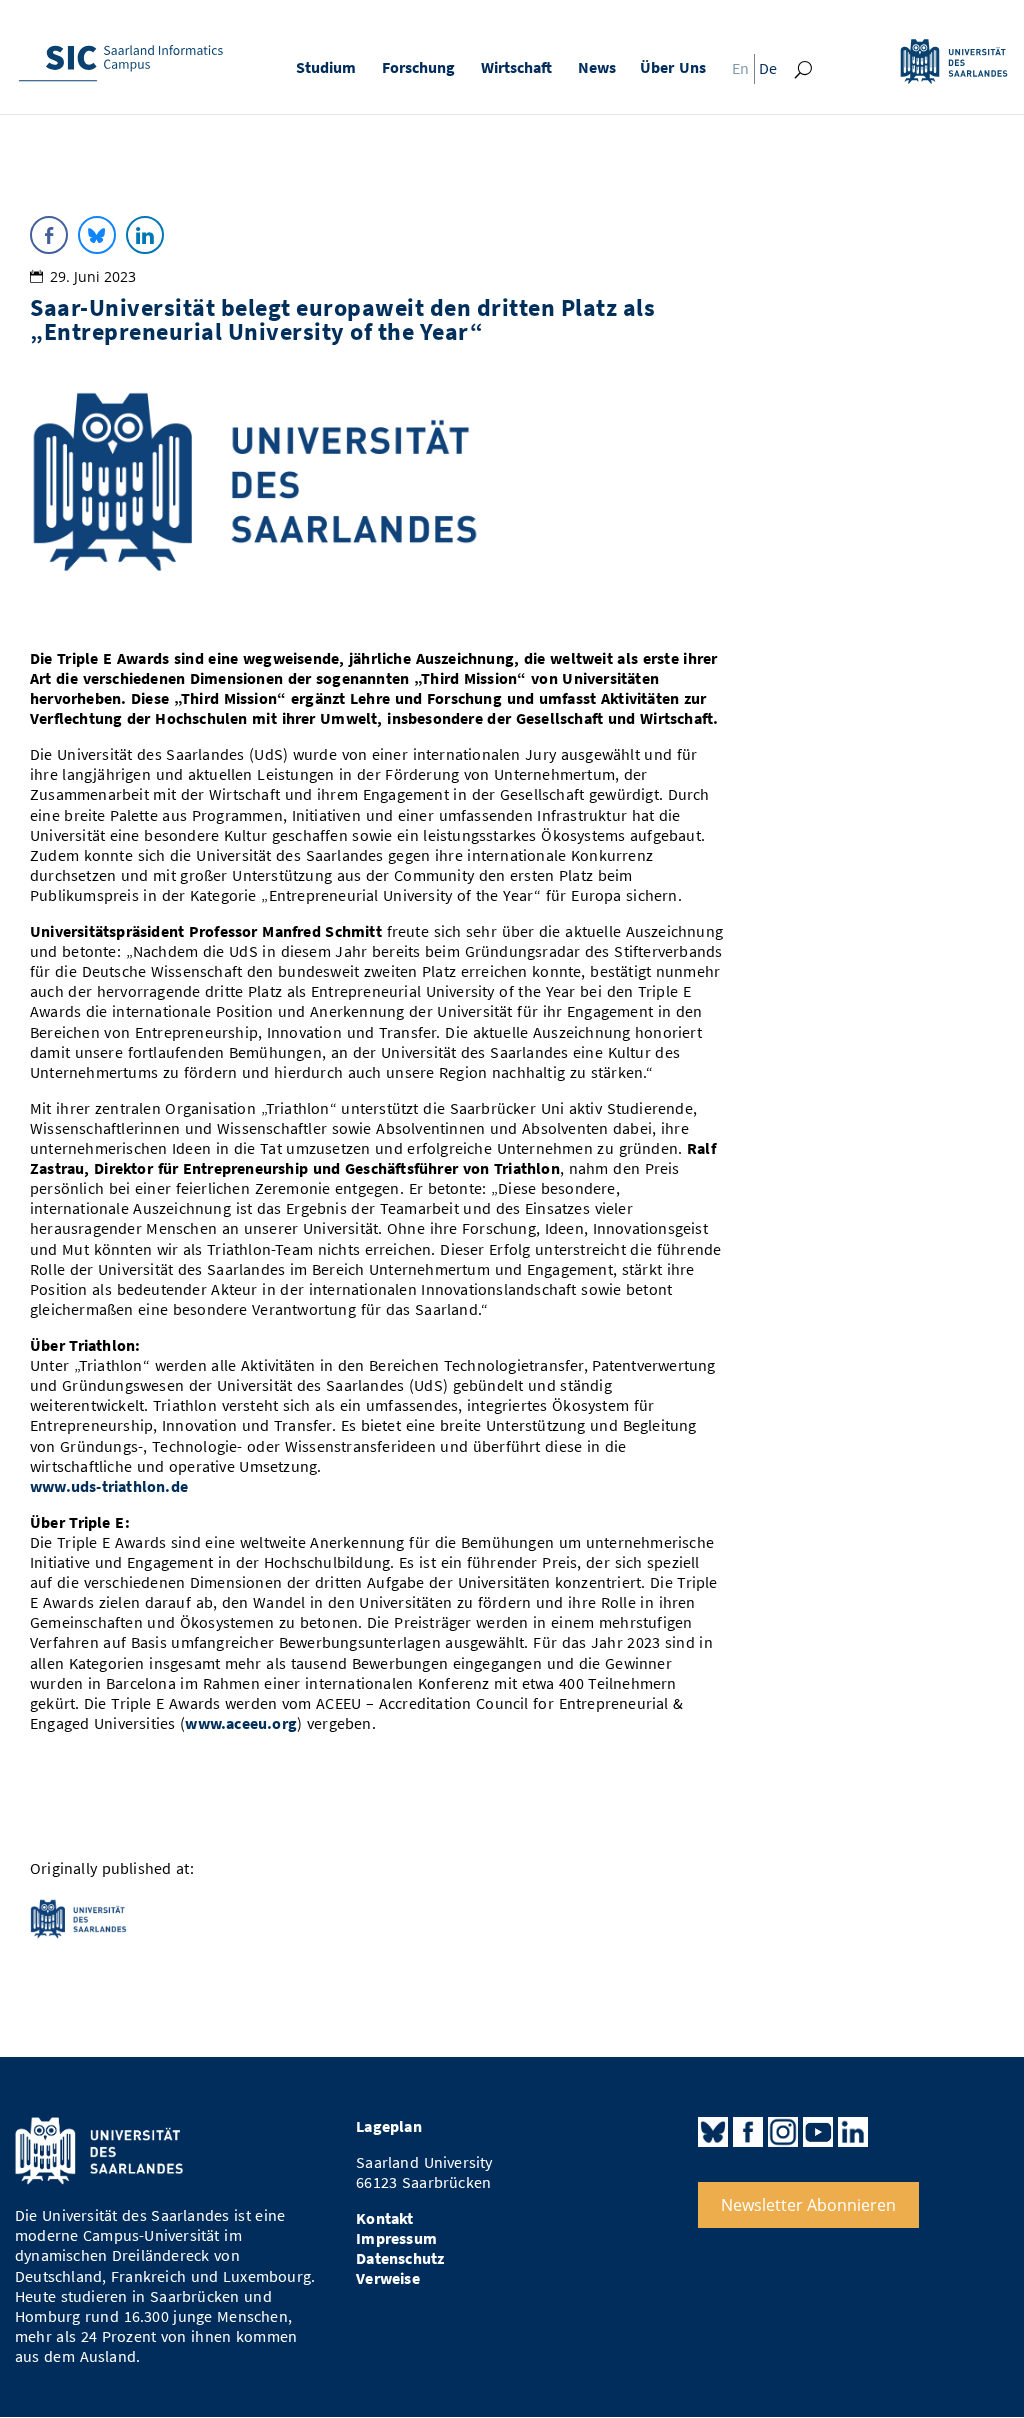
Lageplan (389, 2126)
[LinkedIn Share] (145, 235)
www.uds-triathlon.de (109, 1486)
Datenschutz (400, 2258)
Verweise (388, 2278)
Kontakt (384, 2218)
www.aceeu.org (241, 1723)
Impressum (396, 2238)
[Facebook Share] (49, 235)
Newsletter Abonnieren (808, 2205)
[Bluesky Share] (97, 235)
